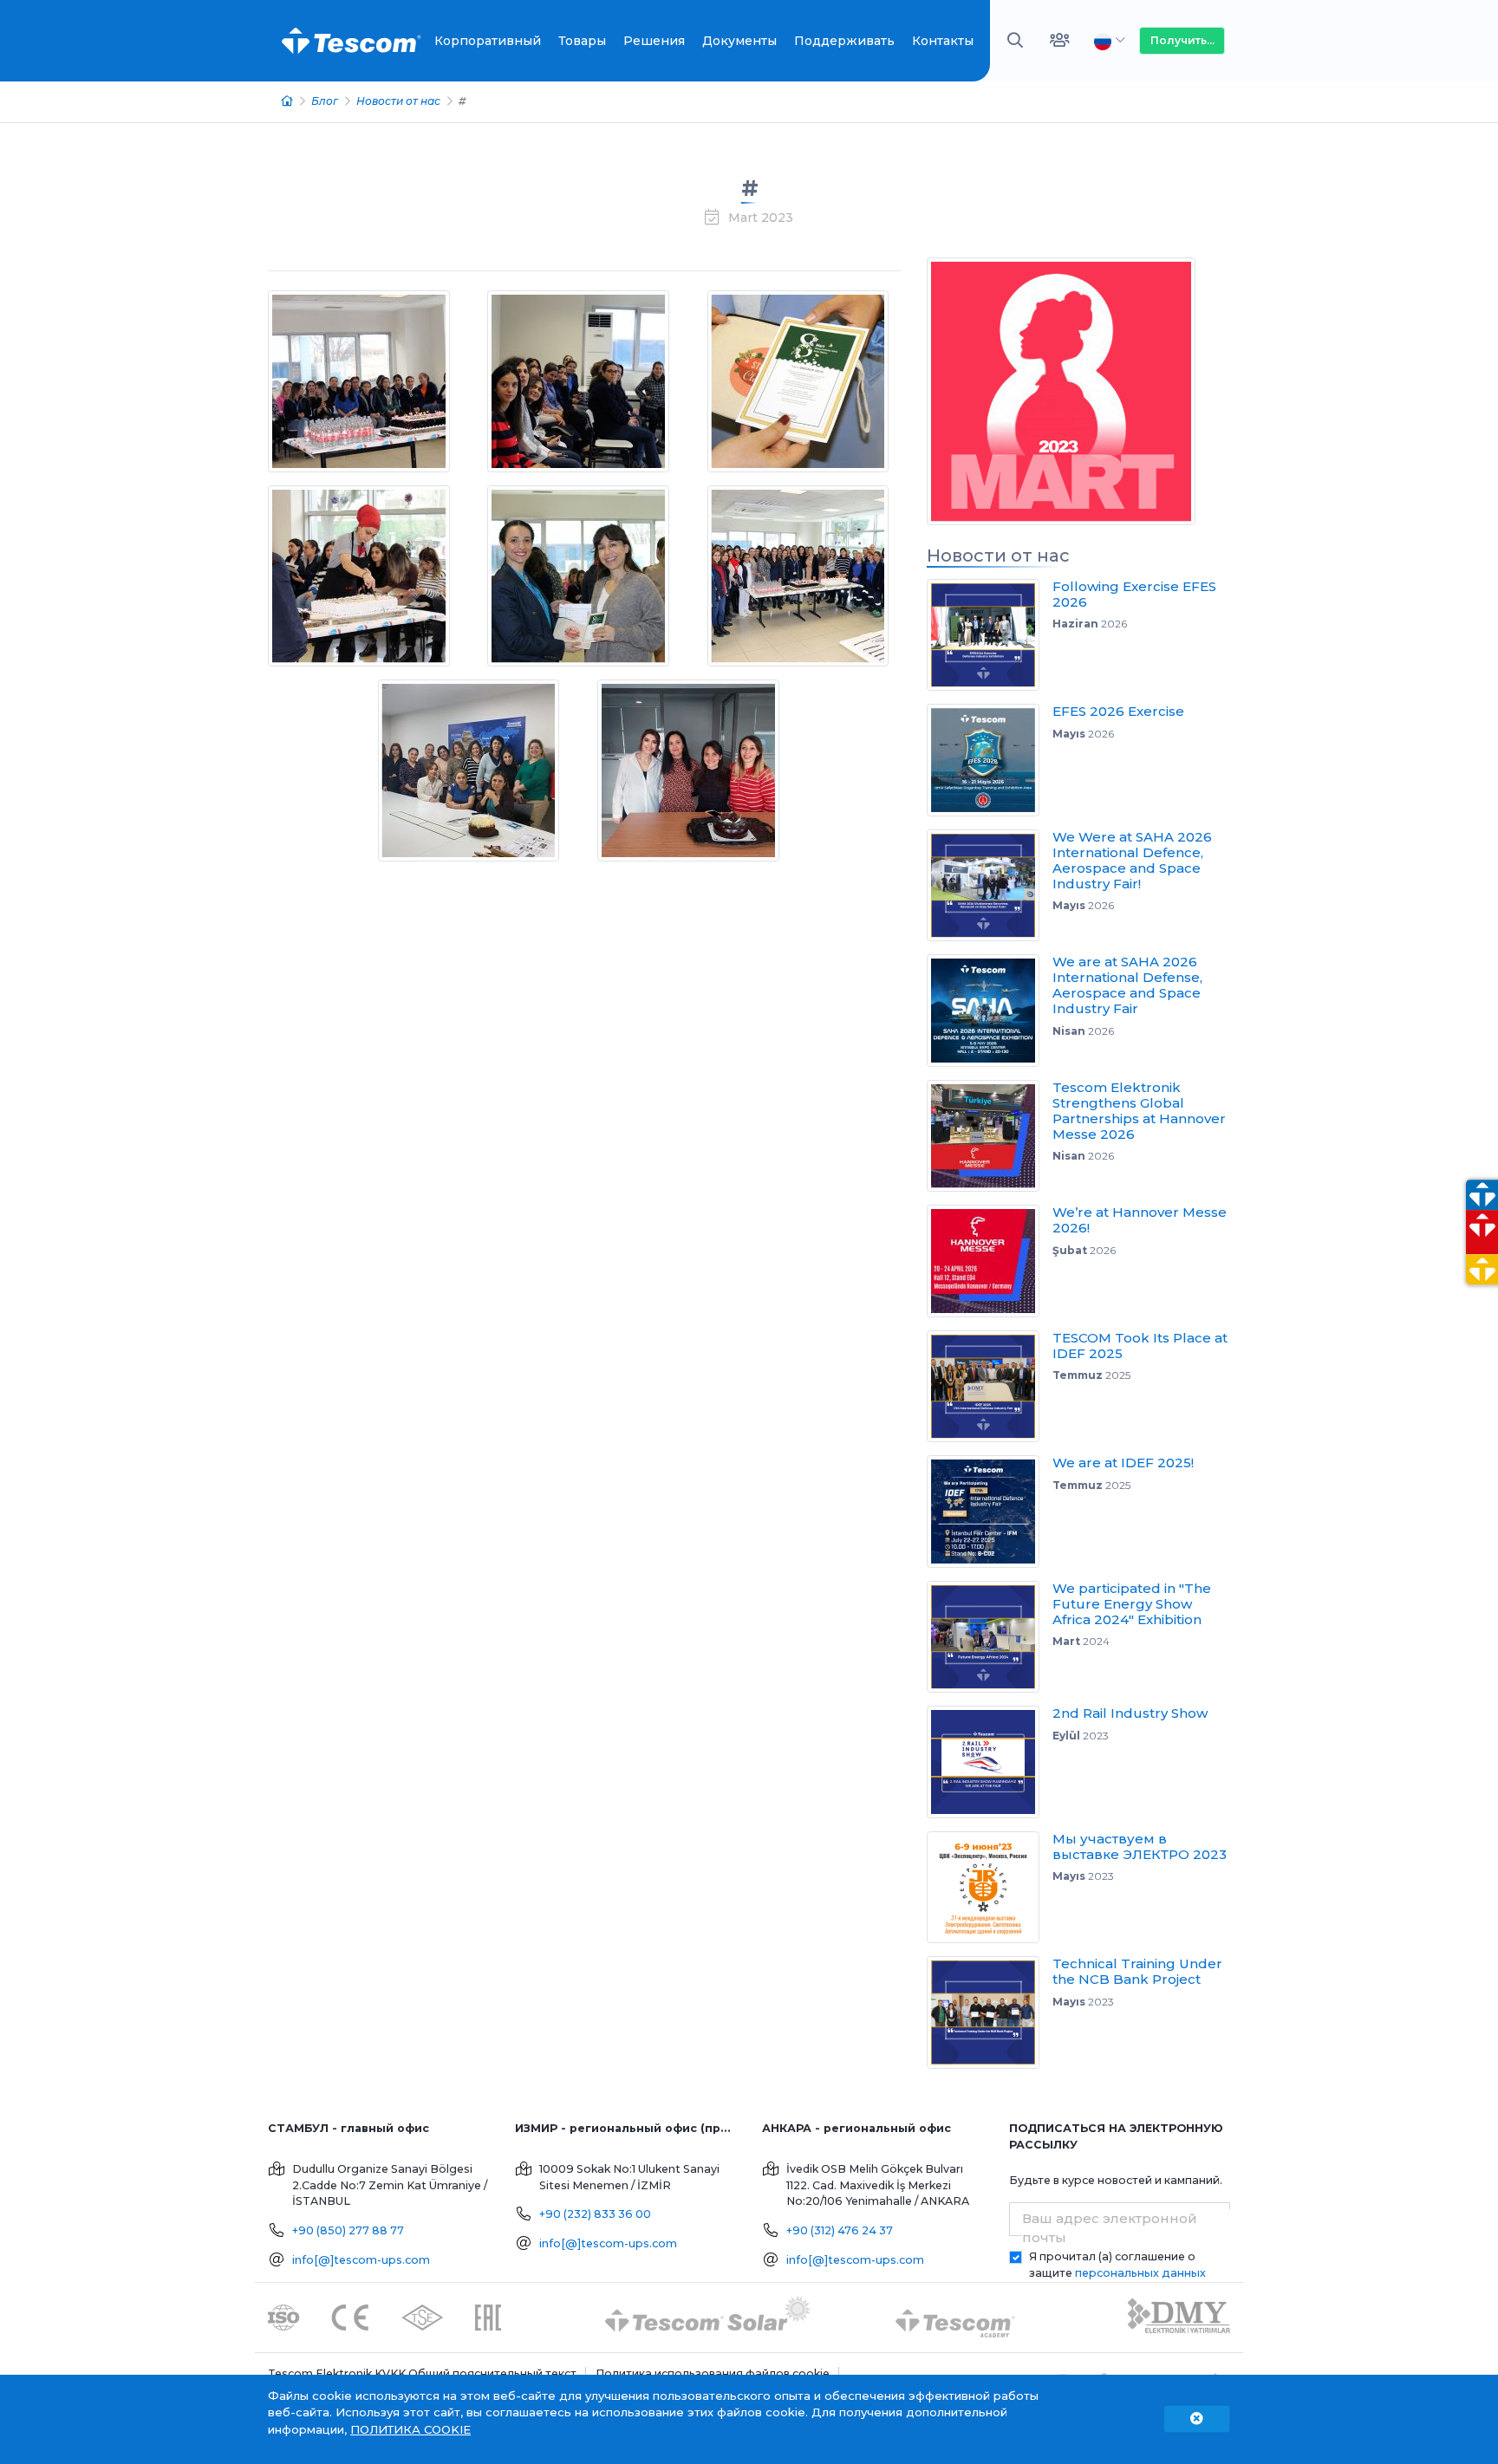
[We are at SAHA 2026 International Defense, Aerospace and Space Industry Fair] (990, 1011)
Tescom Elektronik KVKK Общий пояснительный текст (422, 2373)
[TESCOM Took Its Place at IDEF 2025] (990, 1387)
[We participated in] (990, 1637)
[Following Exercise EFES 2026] (990, 635)
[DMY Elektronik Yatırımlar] (1179, 2316)
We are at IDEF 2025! (1123, 1463)
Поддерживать (844, 41)
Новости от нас (398, 101)
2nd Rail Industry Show (1130, 1713)
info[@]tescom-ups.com (361, 2260)
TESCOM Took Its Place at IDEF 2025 (1140, 1346)
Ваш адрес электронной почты (1110, 2228)
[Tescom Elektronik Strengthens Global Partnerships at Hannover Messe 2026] (990, 1136)
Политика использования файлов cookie (713, 2373)
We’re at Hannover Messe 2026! (1140, 1220)
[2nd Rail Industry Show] (990, 1762)
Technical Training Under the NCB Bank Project (1137, 1971)
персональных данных (1140, 2273)
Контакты (943, 41)
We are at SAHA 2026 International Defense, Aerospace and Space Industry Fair (1127, 985)
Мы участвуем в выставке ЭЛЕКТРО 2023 (1140, 1846)
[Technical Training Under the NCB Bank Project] (990, 2012)
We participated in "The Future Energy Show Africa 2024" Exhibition (1132, 1604)
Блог (325, 101)
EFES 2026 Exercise (1118, 711)
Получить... (1182, 40)
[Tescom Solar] (708, 2316)
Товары (582, 41)
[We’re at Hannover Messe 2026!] (990, 1261)
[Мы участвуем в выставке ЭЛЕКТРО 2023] (990, 1888)
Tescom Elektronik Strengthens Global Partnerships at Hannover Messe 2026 (1139, 1111)
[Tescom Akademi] (955, 2316)
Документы (739, 41)
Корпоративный (488, 41)
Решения (654, 41)
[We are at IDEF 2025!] (990, 1512)
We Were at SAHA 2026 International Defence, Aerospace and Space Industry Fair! (1132, 860)
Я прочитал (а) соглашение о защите (1117, 2265)
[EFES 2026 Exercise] (990, 760)
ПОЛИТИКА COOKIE (410, 2429)
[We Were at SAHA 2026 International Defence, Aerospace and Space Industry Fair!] (990, 886)
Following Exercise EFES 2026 (1134, 594)
